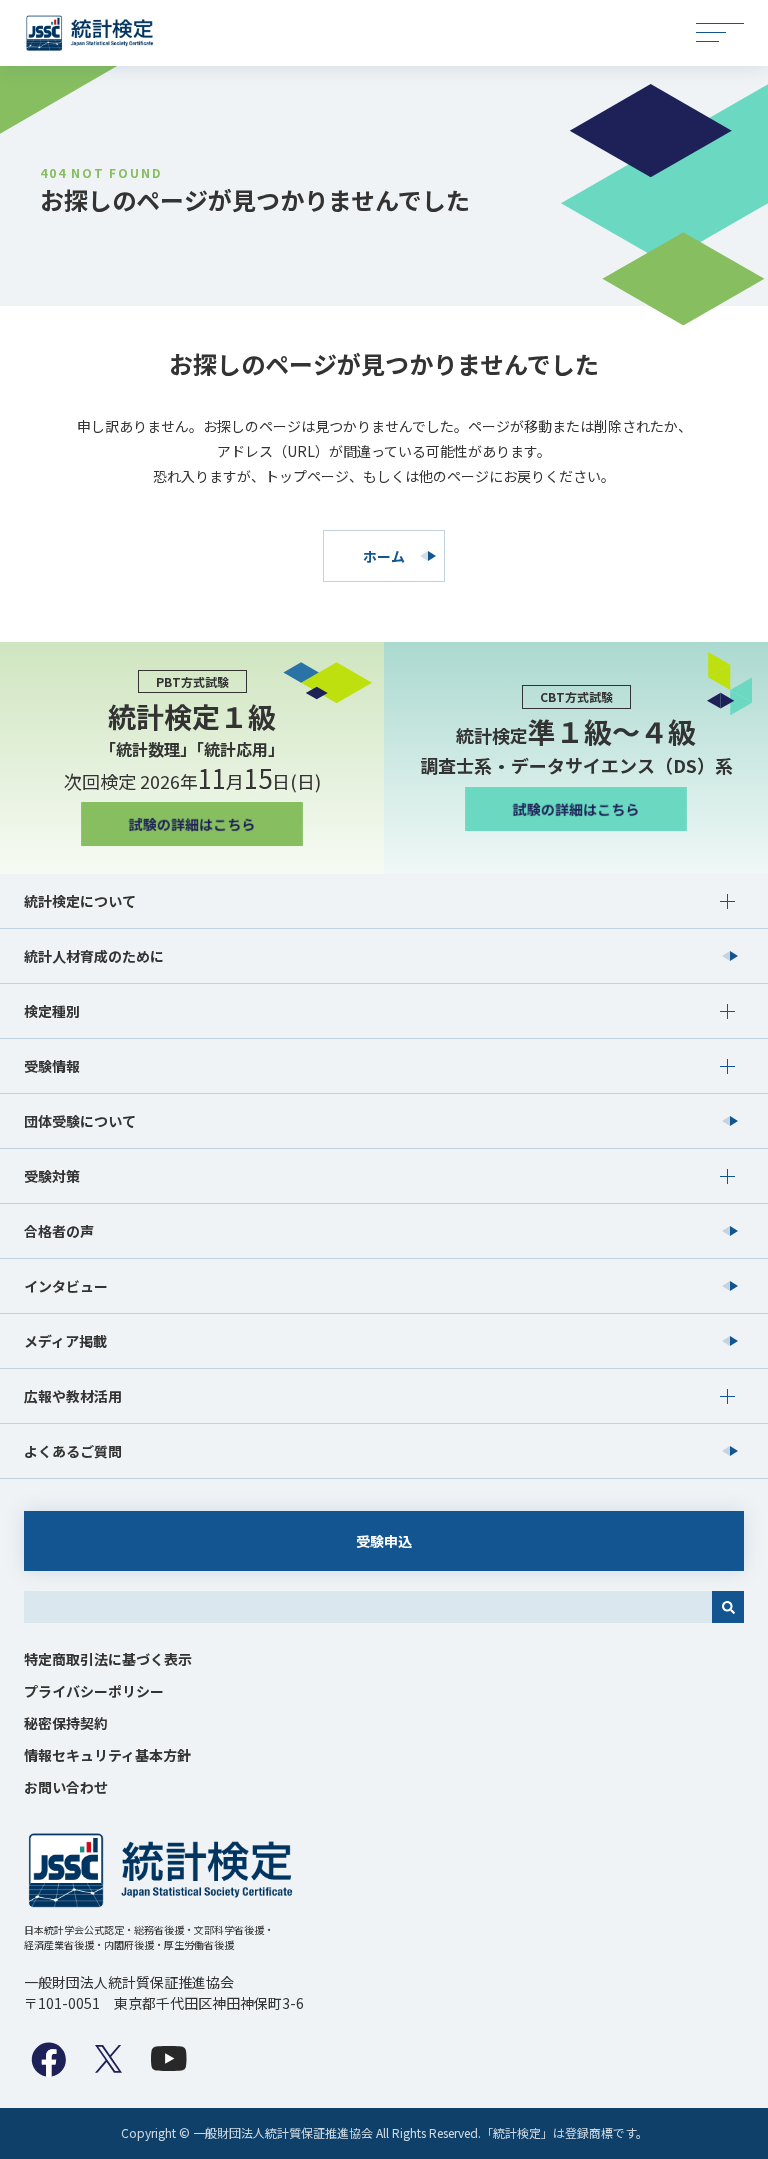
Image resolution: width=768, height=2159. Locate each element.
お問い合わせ (66, 1787)
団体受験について (80, 1121)
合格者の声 (59, 1231)
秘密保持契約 (66, 1723)
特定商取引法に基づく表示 (108, 1659)
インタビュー (66, 1286)
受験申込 (384, 1541)
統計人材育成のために (94, 956)
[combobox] (368, 1607)
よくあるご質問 (73, 1451)
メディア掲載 (65, 1341)
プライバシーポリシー (94, 1691)
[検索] (728, 1607)
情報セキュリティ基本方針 (107, 1755)
